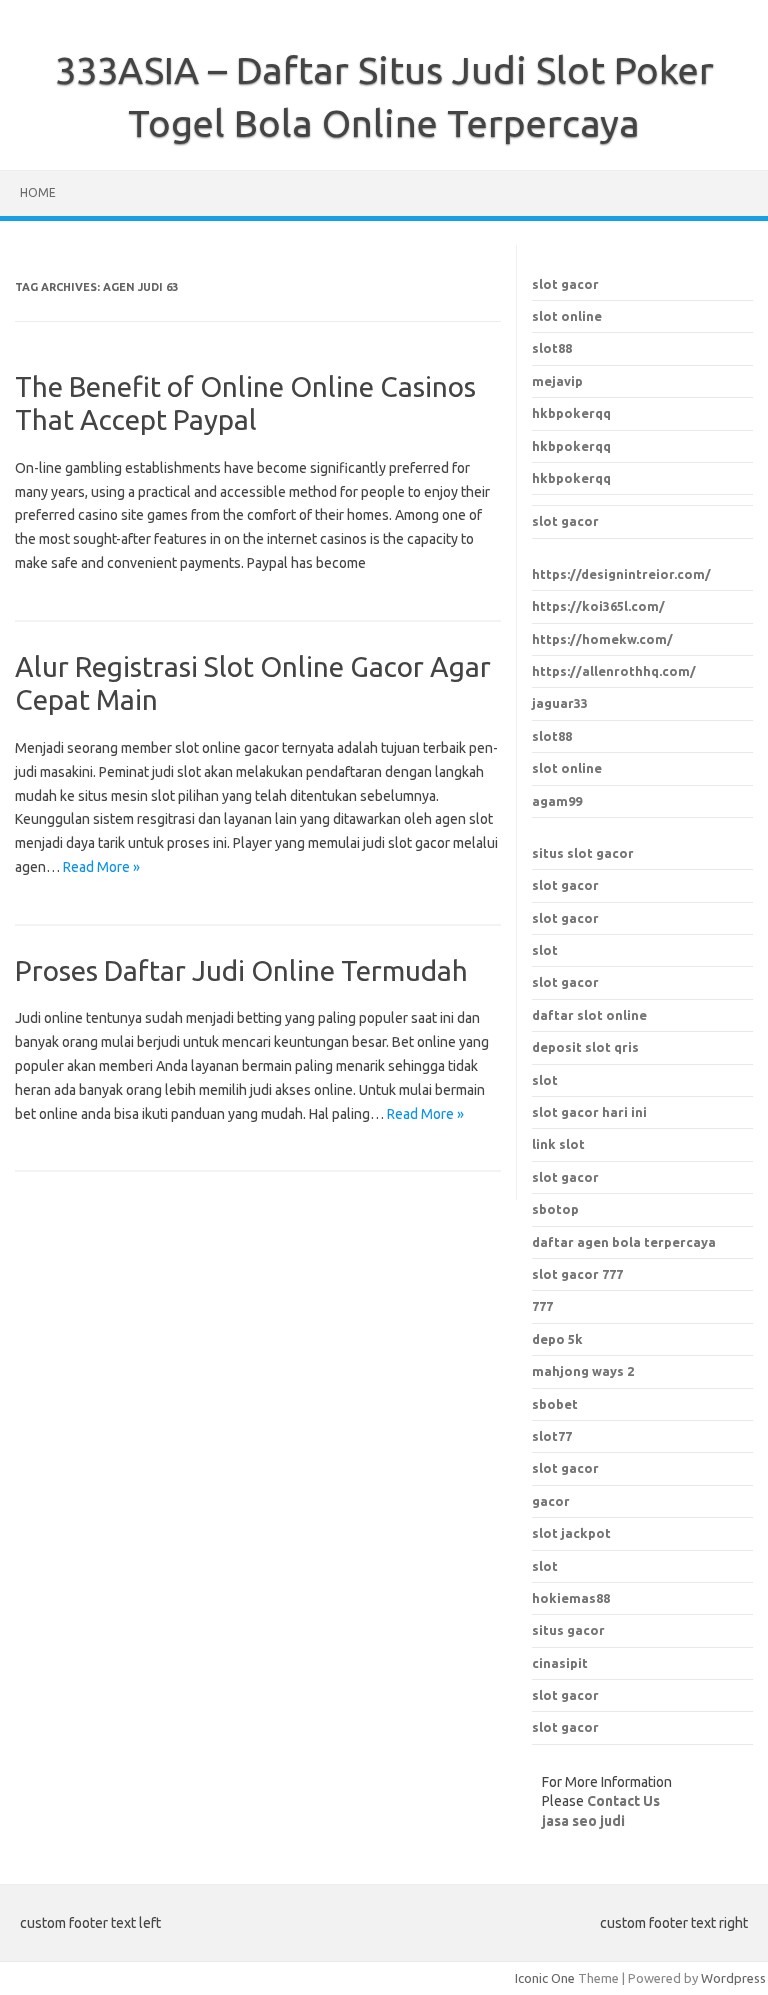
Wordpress (733, 1978)
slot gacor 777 (577, 1274)
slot (545, 950)
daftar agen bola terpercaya (624, 1242)
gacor (551, 1501)
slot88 (552, 348)
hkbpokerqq (571, 413)
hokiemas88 (571, 1598)
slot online (567, 316)
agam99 (557, 801)
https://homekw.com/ (602, 639)
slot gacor (565, 284)
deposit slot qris (585, 1047)
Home (38, 192)
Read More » (101, 867)
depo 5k (557, 1339)
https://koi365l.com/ (598, 606)
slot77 (552, 1436)
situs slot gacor (583, 853)
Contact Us (623, 1801)
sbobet (555, 1404)
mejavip (557, 381)
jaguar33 (560, 703)
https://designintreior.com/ (621, 574)
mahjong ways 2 (583, 1371)
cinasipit (560, 1663)
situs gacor (568, 1630)
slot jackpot (571, 1533)
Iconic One (545, 1978)
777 (542, 1306)
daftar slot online (589, 1015)
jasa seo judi (583, 1821)
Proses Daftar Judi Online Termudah (241, 970)
